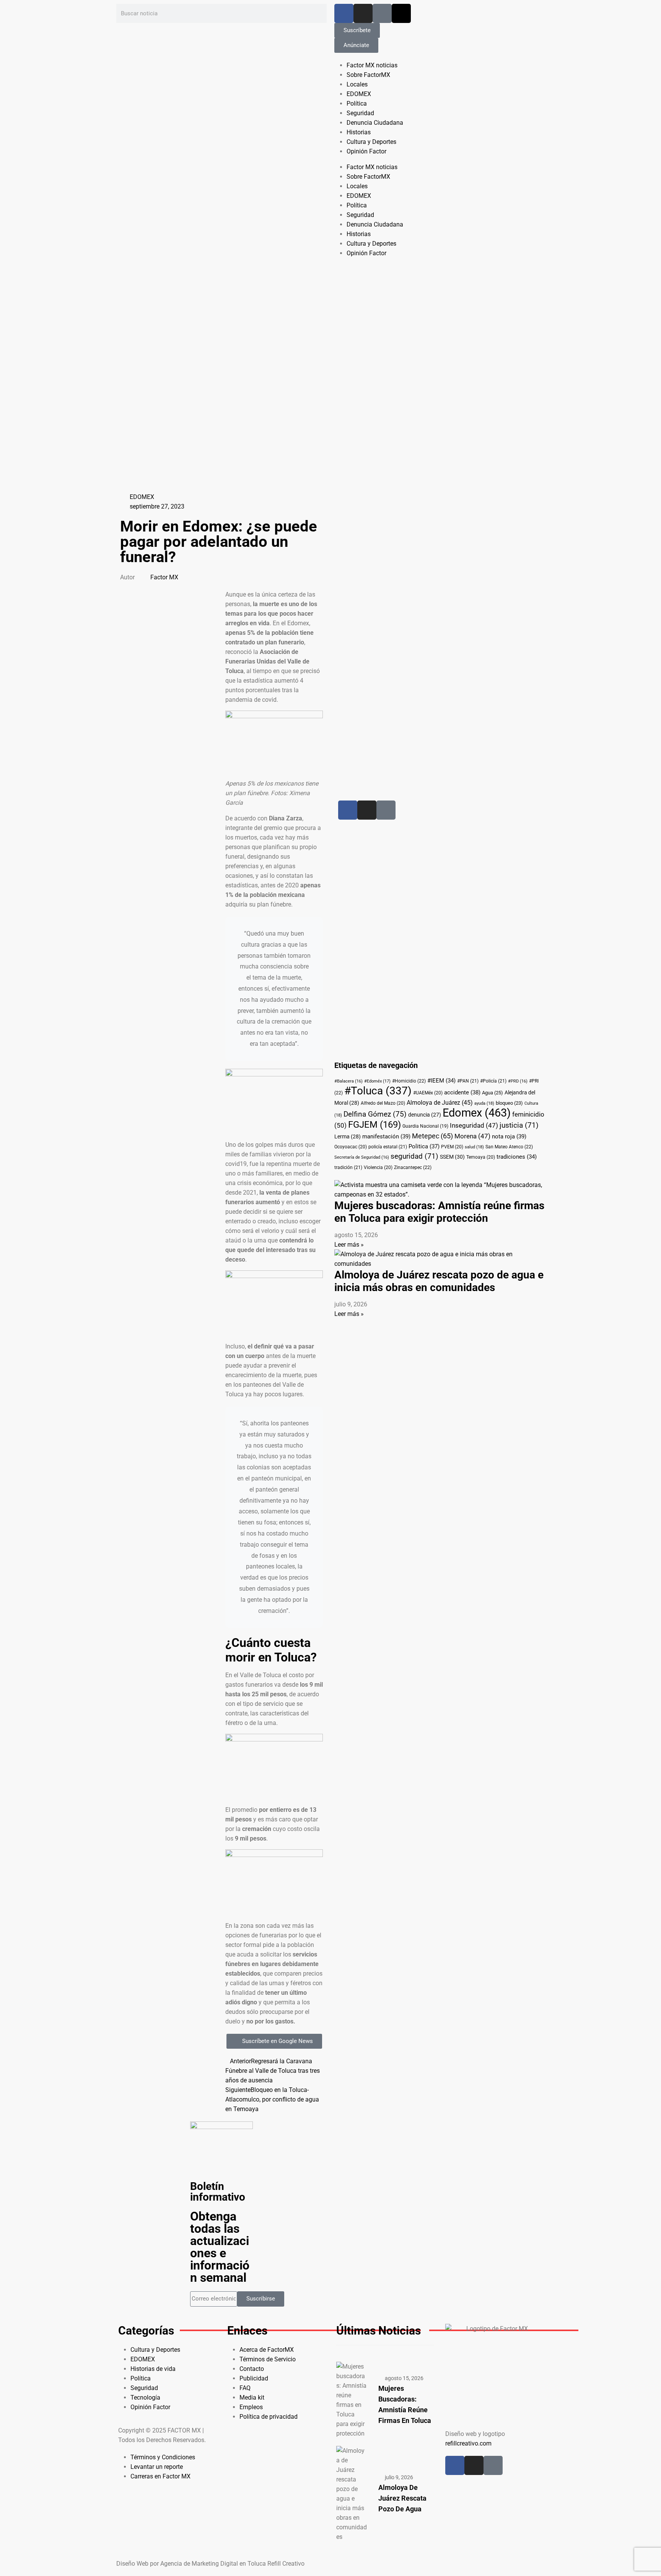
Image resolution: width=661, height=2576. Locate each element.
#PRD (518, 1081)
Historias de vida (153, 2369)
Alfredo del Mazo (383, 1103)
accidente (462, 1092)
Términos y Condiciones (163, 2457)
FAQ (245, 2388)
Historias (359, 132)
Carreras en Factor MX (160, 2476)
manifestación (386, 1136)
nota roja (509, 1136)
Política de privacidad (269, 2417)
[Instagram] (363, 13)
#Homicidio (409, 1081)
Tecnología (145, 2397)
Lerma (348, 1136)
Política (357, 104)
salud (474, 1147)
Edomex (477, 1113)
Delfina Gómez (375, 1114)
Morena (472, 1136)
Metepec (432, 1136)
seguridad (414, 1156)
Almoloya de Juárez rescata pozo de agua (402, 2498)
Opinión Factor (366, 151)
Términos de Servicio (268, 2359)
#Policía (493, 1081)
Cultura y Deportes (371, 142)
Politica (424, 1146)
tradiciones (517, 1157)
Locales (357, 84)
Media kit (252, 2397)
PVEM (452, 1147)
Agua (492, 1093)
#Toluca (378, 1091)
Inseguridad (474, 1126)
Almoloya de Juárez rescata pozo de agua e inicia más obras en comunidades (439, 1281)
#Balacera (348, 1081)
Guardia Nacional (425, 1126)
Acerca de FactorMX (267, 2350)
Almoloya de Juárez (440, 1103)
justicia (519, 1125)
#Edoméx (377, 1081)
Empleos (251, 2407)
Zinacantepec (413, 1167)
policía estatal (388, 1147)
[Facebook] (344, 13)
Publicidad (254, 2378)
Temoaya (481, 1157)
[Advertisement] (419, 607)
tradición (348, 1167)
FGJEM (374, 1125)
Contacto (252, 2369)
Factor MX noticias (372, 65)
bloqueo (509, 1103)
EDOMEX (359, 94)
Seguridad (360, 113)
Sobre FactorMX (368, 75)
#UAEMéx (428, 1093)
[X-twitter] (401, 13)
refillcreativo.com (468, 2443)
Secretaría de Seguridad (362, 1157)
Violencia (378, 1167)
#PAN (468, 1081)
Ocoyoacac (351, 1147)
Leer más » (349, 1245)
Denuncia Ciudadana (375, 123)
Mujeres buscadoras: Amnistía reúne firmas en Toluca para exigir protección (439, 1212)
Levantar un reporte (157, 2467)
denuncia (425, 1115)
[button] (169, 594)
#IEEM (441, 1081)
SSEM (452, 1157)
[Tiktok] (382, 13)
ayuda (484, 1103)
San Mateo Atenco (509, 1147)
